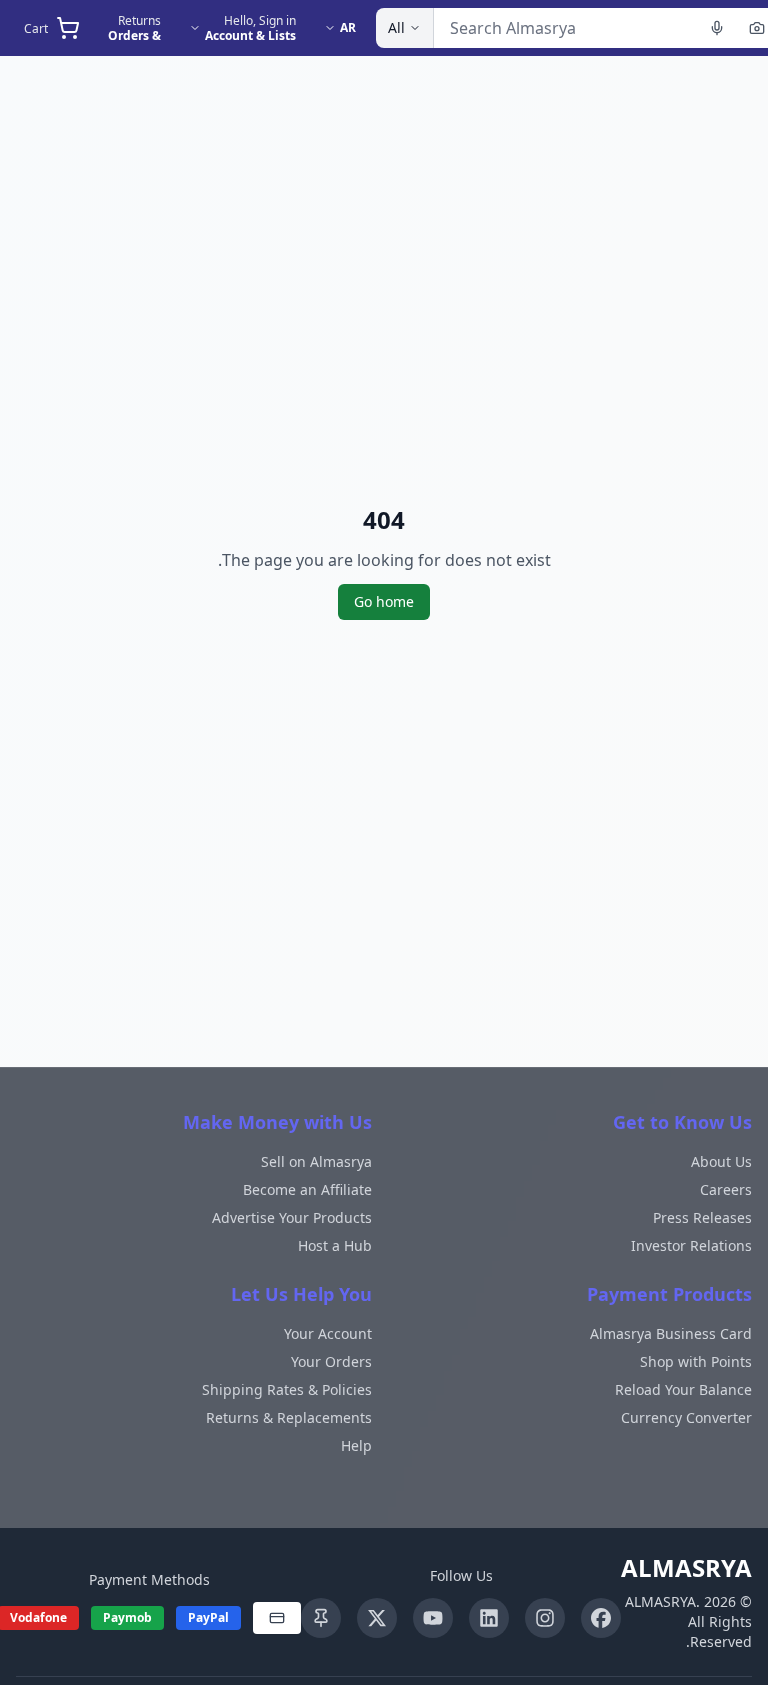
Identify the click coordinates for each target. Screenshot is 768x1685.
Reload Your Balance (683, 1389)
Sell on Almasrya (316, 1161)
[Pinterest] (321, 1618)
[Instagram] (545, 1618)
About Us (721, 1161)
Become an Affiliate (307, 1189)
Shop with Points (696, 1361)
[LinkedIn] (489, 1618)
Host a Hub (335, 1245)
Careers (726, 1189)
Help (356, 1445)
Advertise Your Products (292, 1217)
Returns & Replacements (289, 1417)
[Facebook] (601, 1618)
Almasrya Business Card (671, 1333)
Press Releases (702, 1217)
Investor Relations (691, 1245)
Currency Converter (686, 1417)
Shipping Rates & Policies (287, 1389)
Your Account (328, 1333)
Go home (384, 601)
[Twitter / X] (377, 1618)
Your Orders (331, 1361)
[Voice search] (717, 28)
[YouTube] (433, 1618)
